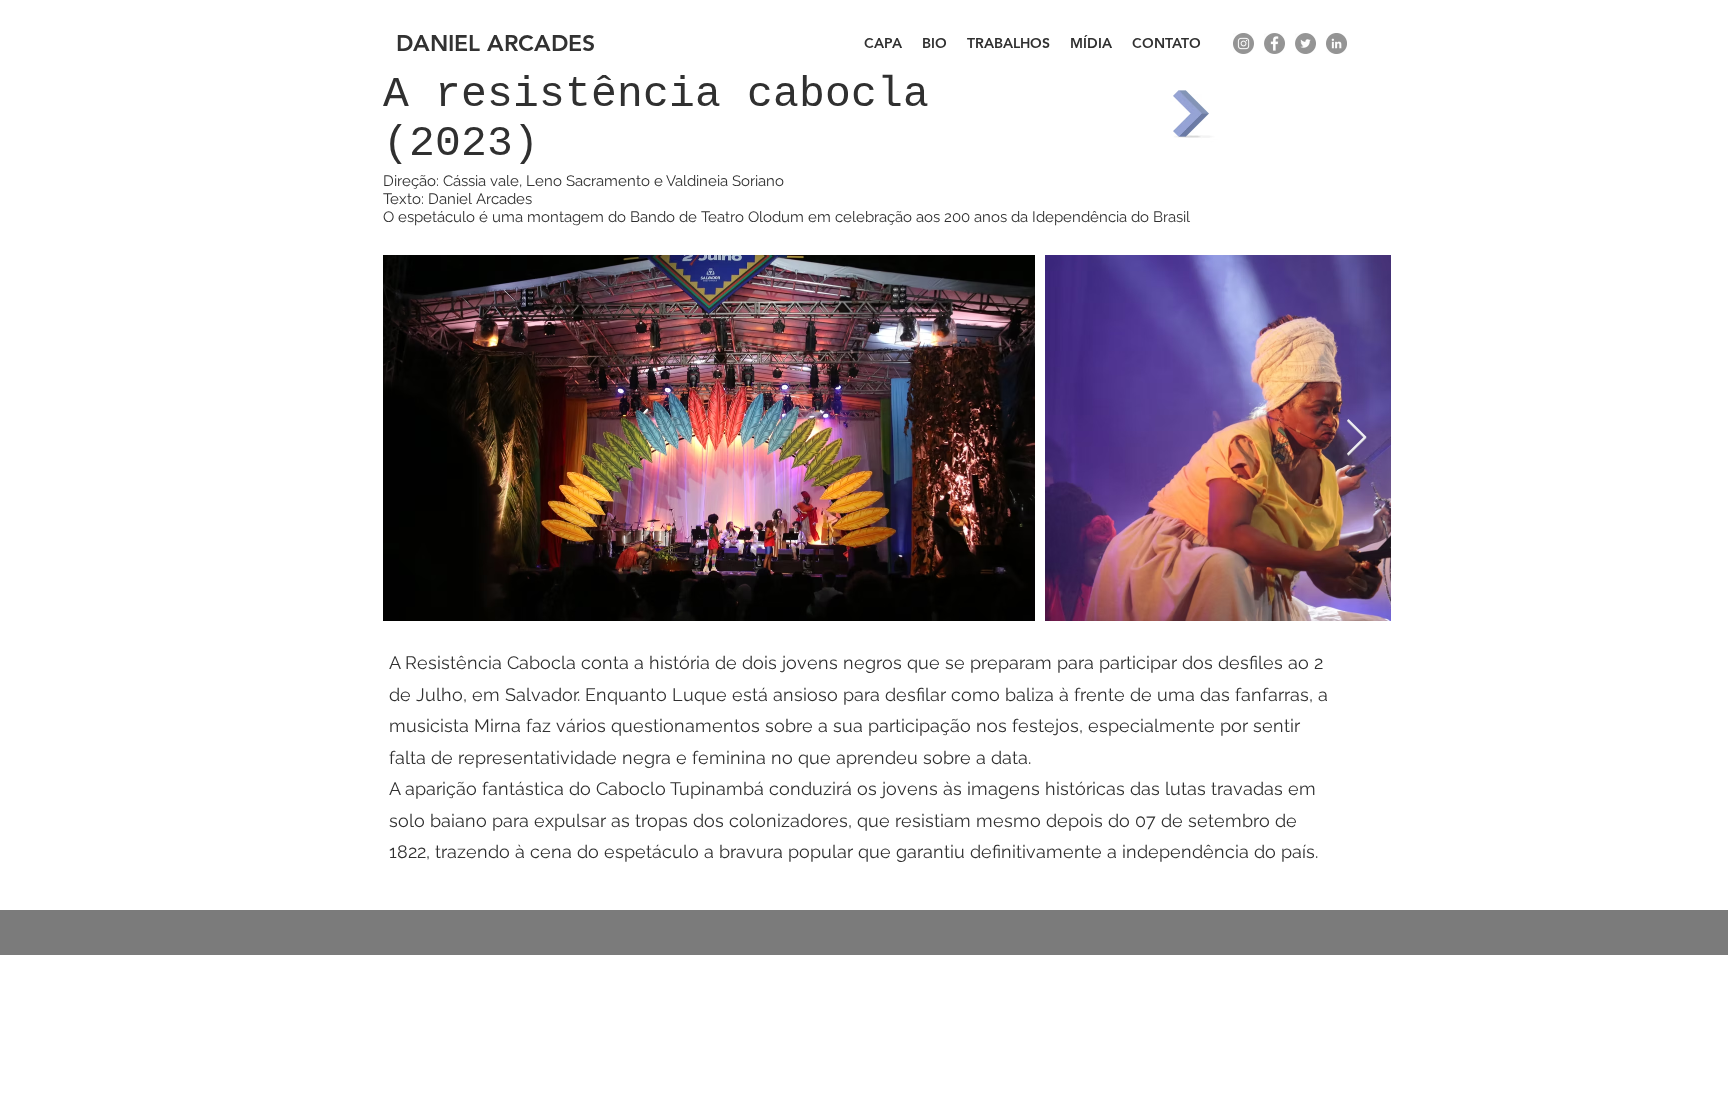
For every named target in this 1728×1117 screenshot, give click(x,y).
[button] (1008, 43)
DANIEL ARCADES (495, 43)
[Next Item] (1356, 438)
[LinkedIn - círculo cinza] (1336, 43)
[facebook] (1274, 43)
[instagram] (1243, 43)
